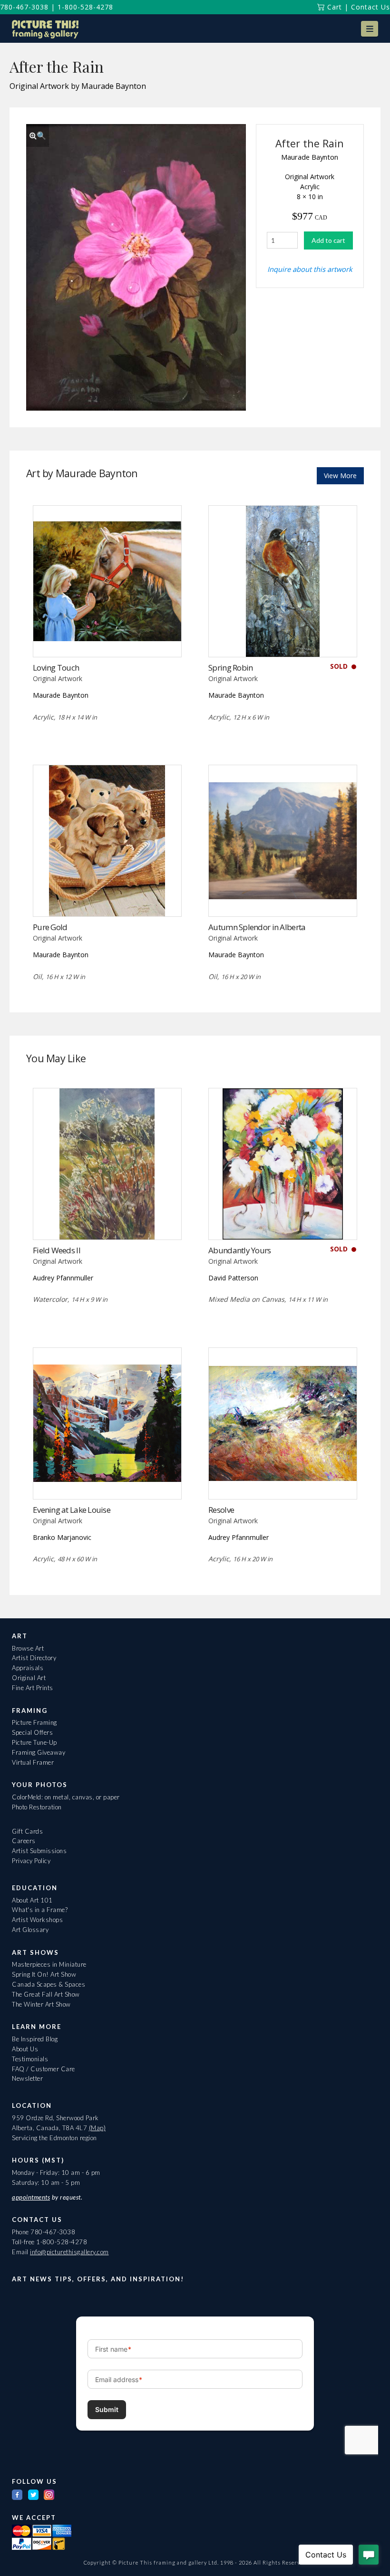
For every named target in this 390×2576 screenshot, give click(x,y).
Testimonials (30, 2059)
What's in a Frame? (40, 1910)
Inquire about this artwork (310, 269)
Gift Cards (27, 1831)
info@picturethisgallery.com (69, 2252)
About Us (25, 2049)
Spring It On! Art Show (44, 1974)
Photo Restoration (37, 1807)
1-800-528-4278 (85, 7)
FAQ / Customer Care (44, 2069)
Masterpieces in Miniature (49, 1964)
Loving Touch (56, 668)
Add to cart (328, 240)
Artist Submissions (39, 1851)
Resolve (221, 1510)
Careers (24, 1841)
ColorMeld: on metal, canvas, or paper (66, 1797)
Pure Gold (50, 927)
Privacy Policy (31, 1861)
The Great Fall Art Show (46, 1994)
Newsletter (27, 2078)
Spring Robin (230, 668)
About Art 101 (32, 1900)
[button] (370, 29)
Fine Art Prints (33, 1688)
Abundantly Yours (239, 1250)
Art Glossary (30, 1930)
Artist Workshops (37, 1920)
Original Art (29, 1678)
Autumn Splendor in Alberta (257, 927)
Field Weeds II (57, 1250)
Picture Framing (34, 1722)
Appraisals (28, 1668)
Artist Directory (34, 1658)
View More (340, 476)
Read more (107, 638)
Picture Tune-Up (34, 1742)
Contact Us (370, 7)
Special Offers (32, 1732)
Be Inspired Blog (35, 2039)
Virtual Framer (33, 1762)
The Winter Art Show (41, 2004)
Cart (333, 7)
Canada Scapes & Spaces (49, 1984)
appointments (31, 2197)
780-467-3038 (24, 7)
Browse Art (28, 1648)
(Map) (97, 2128)
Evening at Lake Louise (72, 1510)
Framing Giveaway (39, 1752)
